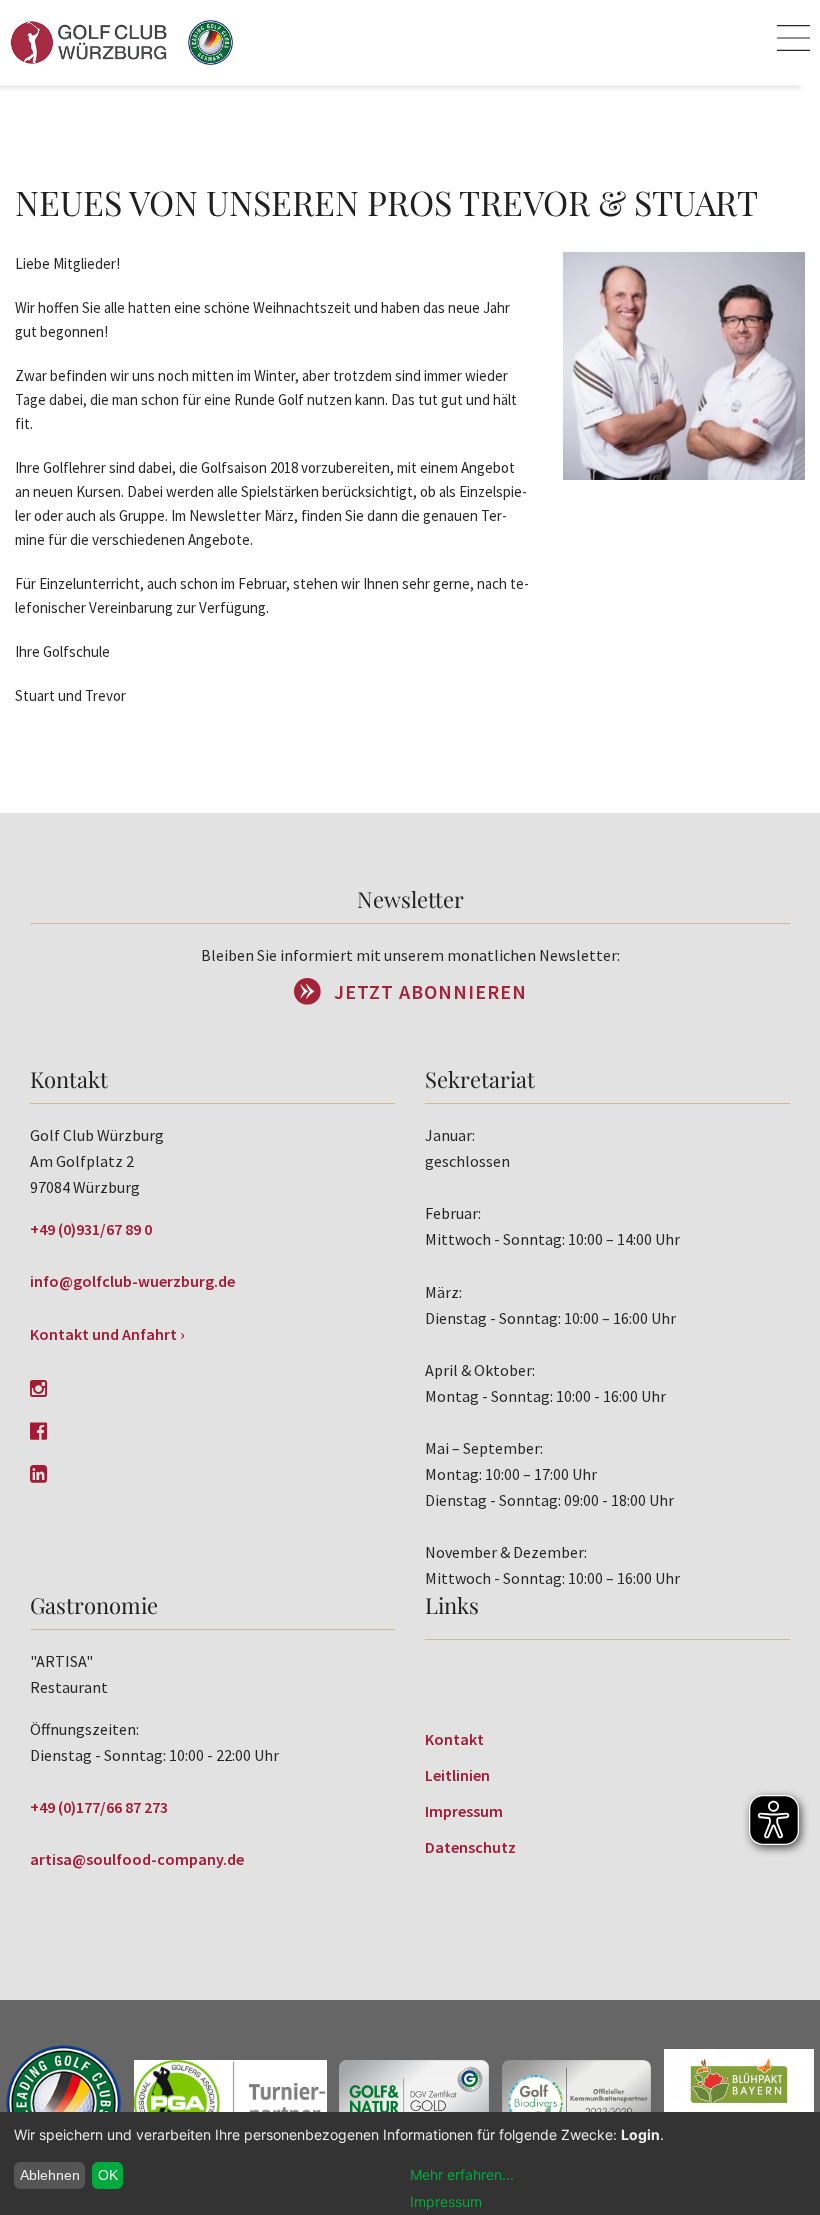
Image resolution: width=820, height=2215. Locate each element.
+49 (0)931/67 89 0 (91, 1229)
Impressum (464, 1811)
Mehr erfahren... (462, 2174)
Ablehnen (50, 2175)
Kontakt (454, 1739)
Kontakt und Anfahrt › (107, 1334)
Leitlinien (457, 1775)
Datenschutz (470, 1847)
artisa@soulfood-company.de (137, 1859)
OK (108, 2175)
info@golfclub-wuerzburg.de (132, 1281)
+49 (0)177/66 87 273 (99, 1807)
